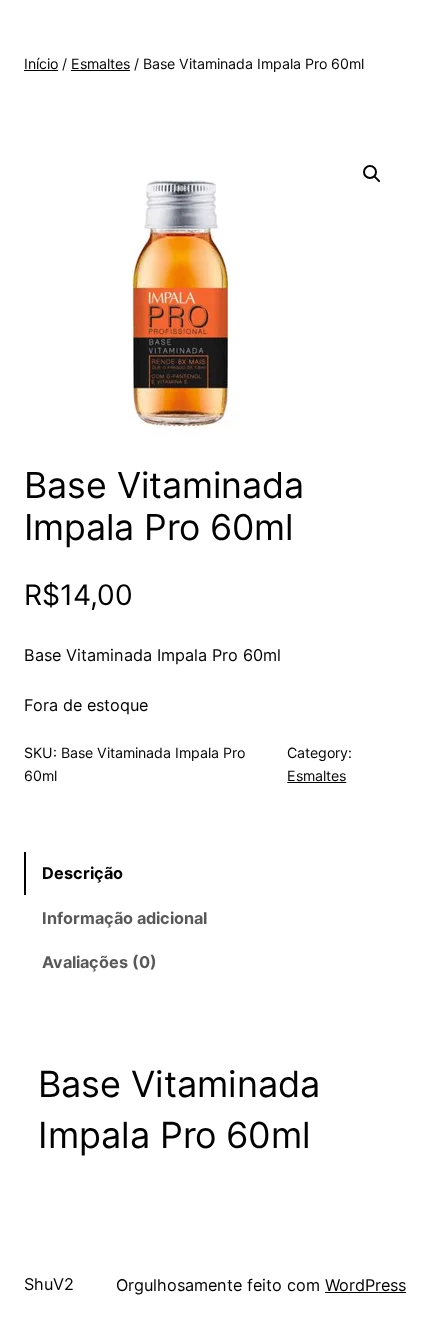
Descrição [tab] (82, 873)
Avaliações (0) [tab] (99, 962)
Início (41, 63)
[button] (372, 174)
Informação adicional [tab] (124, 918)
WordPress (365, 1285)
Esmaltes (100, 63)
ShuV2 (49, 1284)
